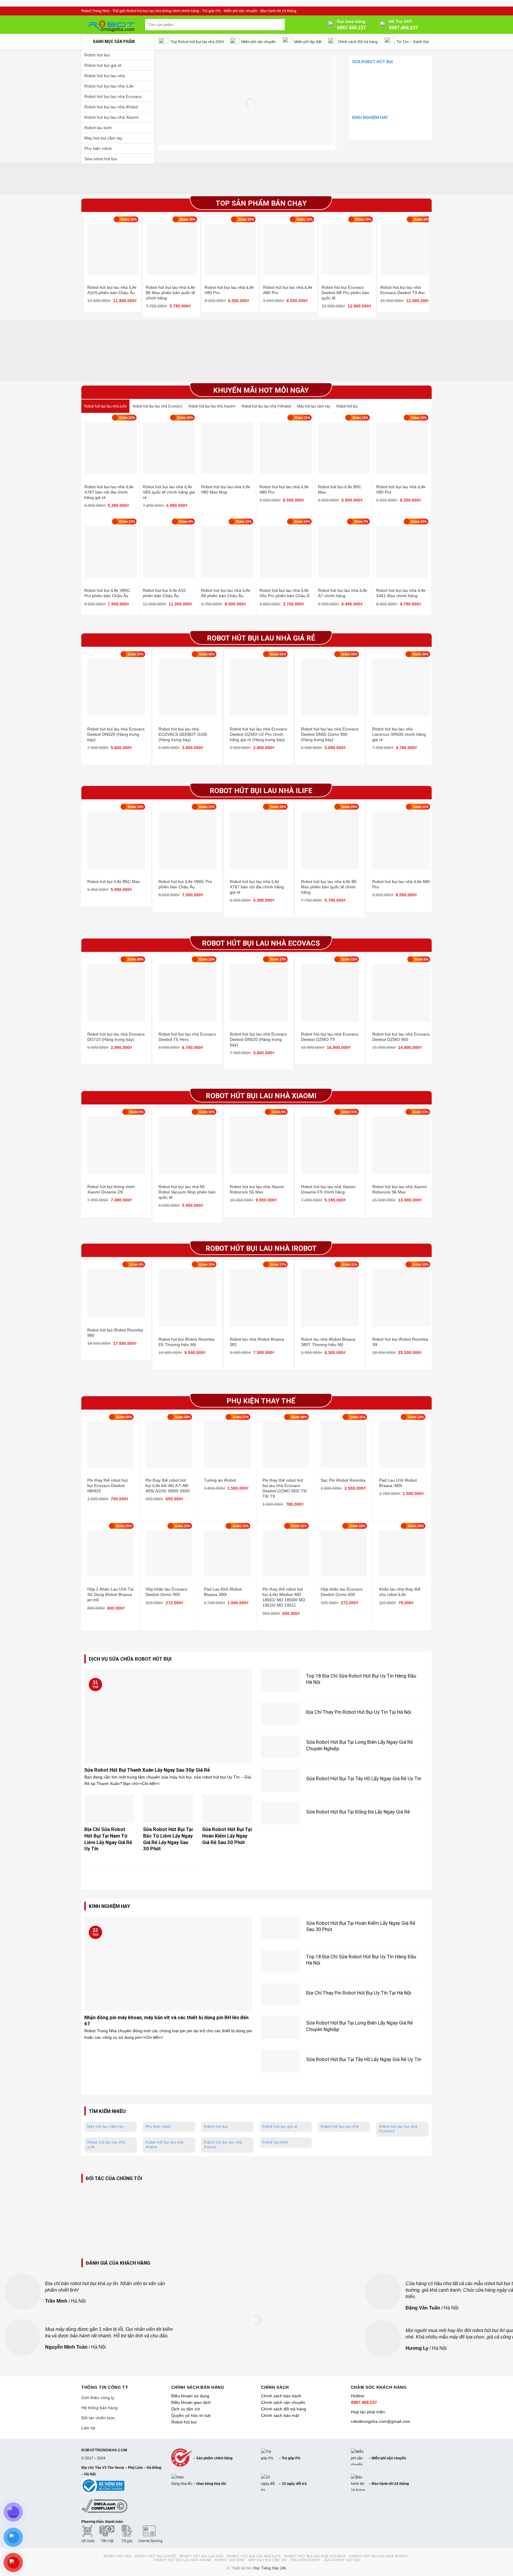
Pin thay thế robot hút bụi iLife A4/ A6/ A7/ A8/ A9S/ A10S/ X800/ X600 (168, 1486)
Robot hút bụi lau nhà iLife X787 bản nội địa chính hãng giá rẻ (109, 492)
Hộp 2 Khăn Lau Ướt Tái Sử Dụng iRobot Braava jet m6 (110, 1594)
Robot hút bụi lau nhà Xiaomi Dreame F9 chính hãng (328, 1189)
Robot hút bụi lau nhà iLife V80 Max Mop (226, 489)
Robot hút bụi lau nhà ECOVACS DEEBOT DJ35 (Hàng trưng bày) (183, 734)
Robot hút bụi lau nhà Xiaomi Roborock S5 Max (257, 1189)
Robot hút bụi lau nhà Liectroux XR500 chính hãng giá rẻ (399, 734)
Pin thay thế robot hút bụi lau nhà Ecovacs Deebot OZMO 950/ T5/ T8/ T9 (285, 1488)
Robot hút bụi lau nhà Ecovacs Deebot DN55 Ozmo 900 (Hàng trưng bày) (330, 734)
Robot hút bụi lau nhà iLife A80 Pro (288, 290)
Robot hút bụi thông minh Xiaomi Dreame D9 (111, 1189)
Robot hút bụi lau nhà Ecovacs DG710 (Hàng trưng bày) (116, 1037)
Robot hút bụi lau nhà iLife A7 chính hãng (343, 593)
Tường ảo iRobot (220, 1480)
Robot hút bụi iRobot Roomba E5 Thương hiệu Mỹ (186, 1342)
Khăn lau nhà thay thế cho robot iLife (400, 1592)
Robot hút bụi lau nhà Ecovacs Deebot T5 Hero (187, 1037)
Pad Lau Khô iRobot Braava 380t (223, 1592)
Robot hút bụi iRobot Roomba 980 (115, 1333)
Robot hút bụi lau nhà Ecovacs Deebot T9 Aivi (402, 290)
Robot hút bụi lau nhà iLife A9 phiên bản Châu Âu (226, 593)
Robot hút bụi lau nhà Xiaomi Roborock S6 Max (399, 1189)
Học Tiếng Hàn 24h (270, 2568)
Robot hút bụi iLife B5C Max (340, 489)
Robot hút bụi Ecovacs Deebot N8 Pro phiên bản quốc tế (345, 293)
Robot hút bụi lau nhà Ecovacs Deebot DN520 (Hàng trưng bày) (116, 734)
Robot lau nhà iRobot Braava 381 (257, 1342)
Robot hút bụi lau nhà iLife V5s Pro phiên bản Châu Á (284, 593)
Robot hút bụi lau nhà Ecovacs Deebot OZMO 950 (401, 1037)
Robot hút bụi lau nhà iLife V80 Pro (229, 290)
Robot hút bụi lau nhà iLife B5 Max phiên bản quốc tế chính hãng (170, 293)
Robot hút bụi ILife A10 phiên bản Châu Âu (164, 593)
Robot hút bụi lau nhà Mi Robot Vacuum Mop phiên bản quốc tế (187, 1192)
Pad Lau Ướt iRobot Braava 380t (398, 1483)
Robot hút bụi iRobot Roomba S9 (400, 1342)
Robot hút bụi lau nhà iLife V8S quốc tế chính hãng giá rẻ (169, 492)
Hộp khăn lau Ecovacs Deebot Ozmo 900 (166, 1592)
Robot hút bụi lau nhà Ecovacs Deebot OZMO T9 (330, 1037)
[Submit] (279, 25)
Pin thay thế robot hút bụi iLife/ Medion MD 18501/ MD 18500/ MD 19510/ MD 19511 (284, 1597)
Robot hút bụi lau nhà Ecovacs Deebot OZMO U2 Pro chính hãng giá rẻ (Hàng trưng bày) (258, 734)
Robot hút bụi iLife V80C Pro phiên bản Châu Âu (107, 593)
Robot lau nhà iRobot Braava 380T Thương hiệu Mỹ (328, 1342)
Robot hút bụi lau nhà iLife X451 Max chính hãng (401, 593)
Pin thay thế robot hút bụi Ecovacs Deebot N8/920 (107, 1486)
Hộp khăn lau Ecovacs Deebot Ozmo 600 (342, 1592)
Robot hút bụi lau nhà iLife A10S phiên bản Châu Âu (112, 290)
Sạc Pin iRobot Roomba (343, 1480)
